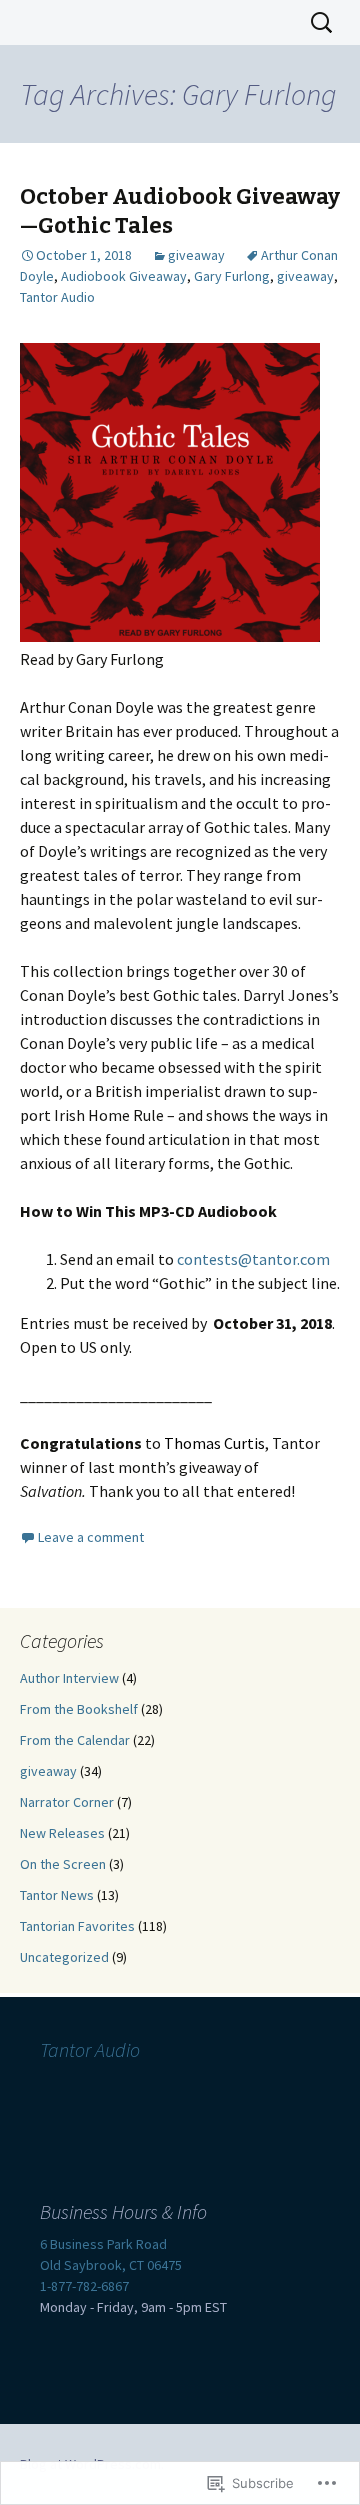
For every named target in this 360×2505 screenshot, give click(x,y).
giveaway (196, 255)
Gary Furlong (232, 276)
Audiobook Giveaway (124, 276)
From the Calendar (75, 1740)
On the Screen (63, 1864)
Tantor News (57, 1895)
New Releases (62, 1833)
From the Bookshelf (79, 1709)
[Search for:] (323, 23)
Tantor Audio (57, 297)
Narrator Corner (67, 1802)
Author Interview (69, 1678)
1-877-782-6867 (84, 2286)
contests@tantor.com (253, 1259)
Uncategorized (64, 1957)
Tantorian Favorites (77, 1926)
